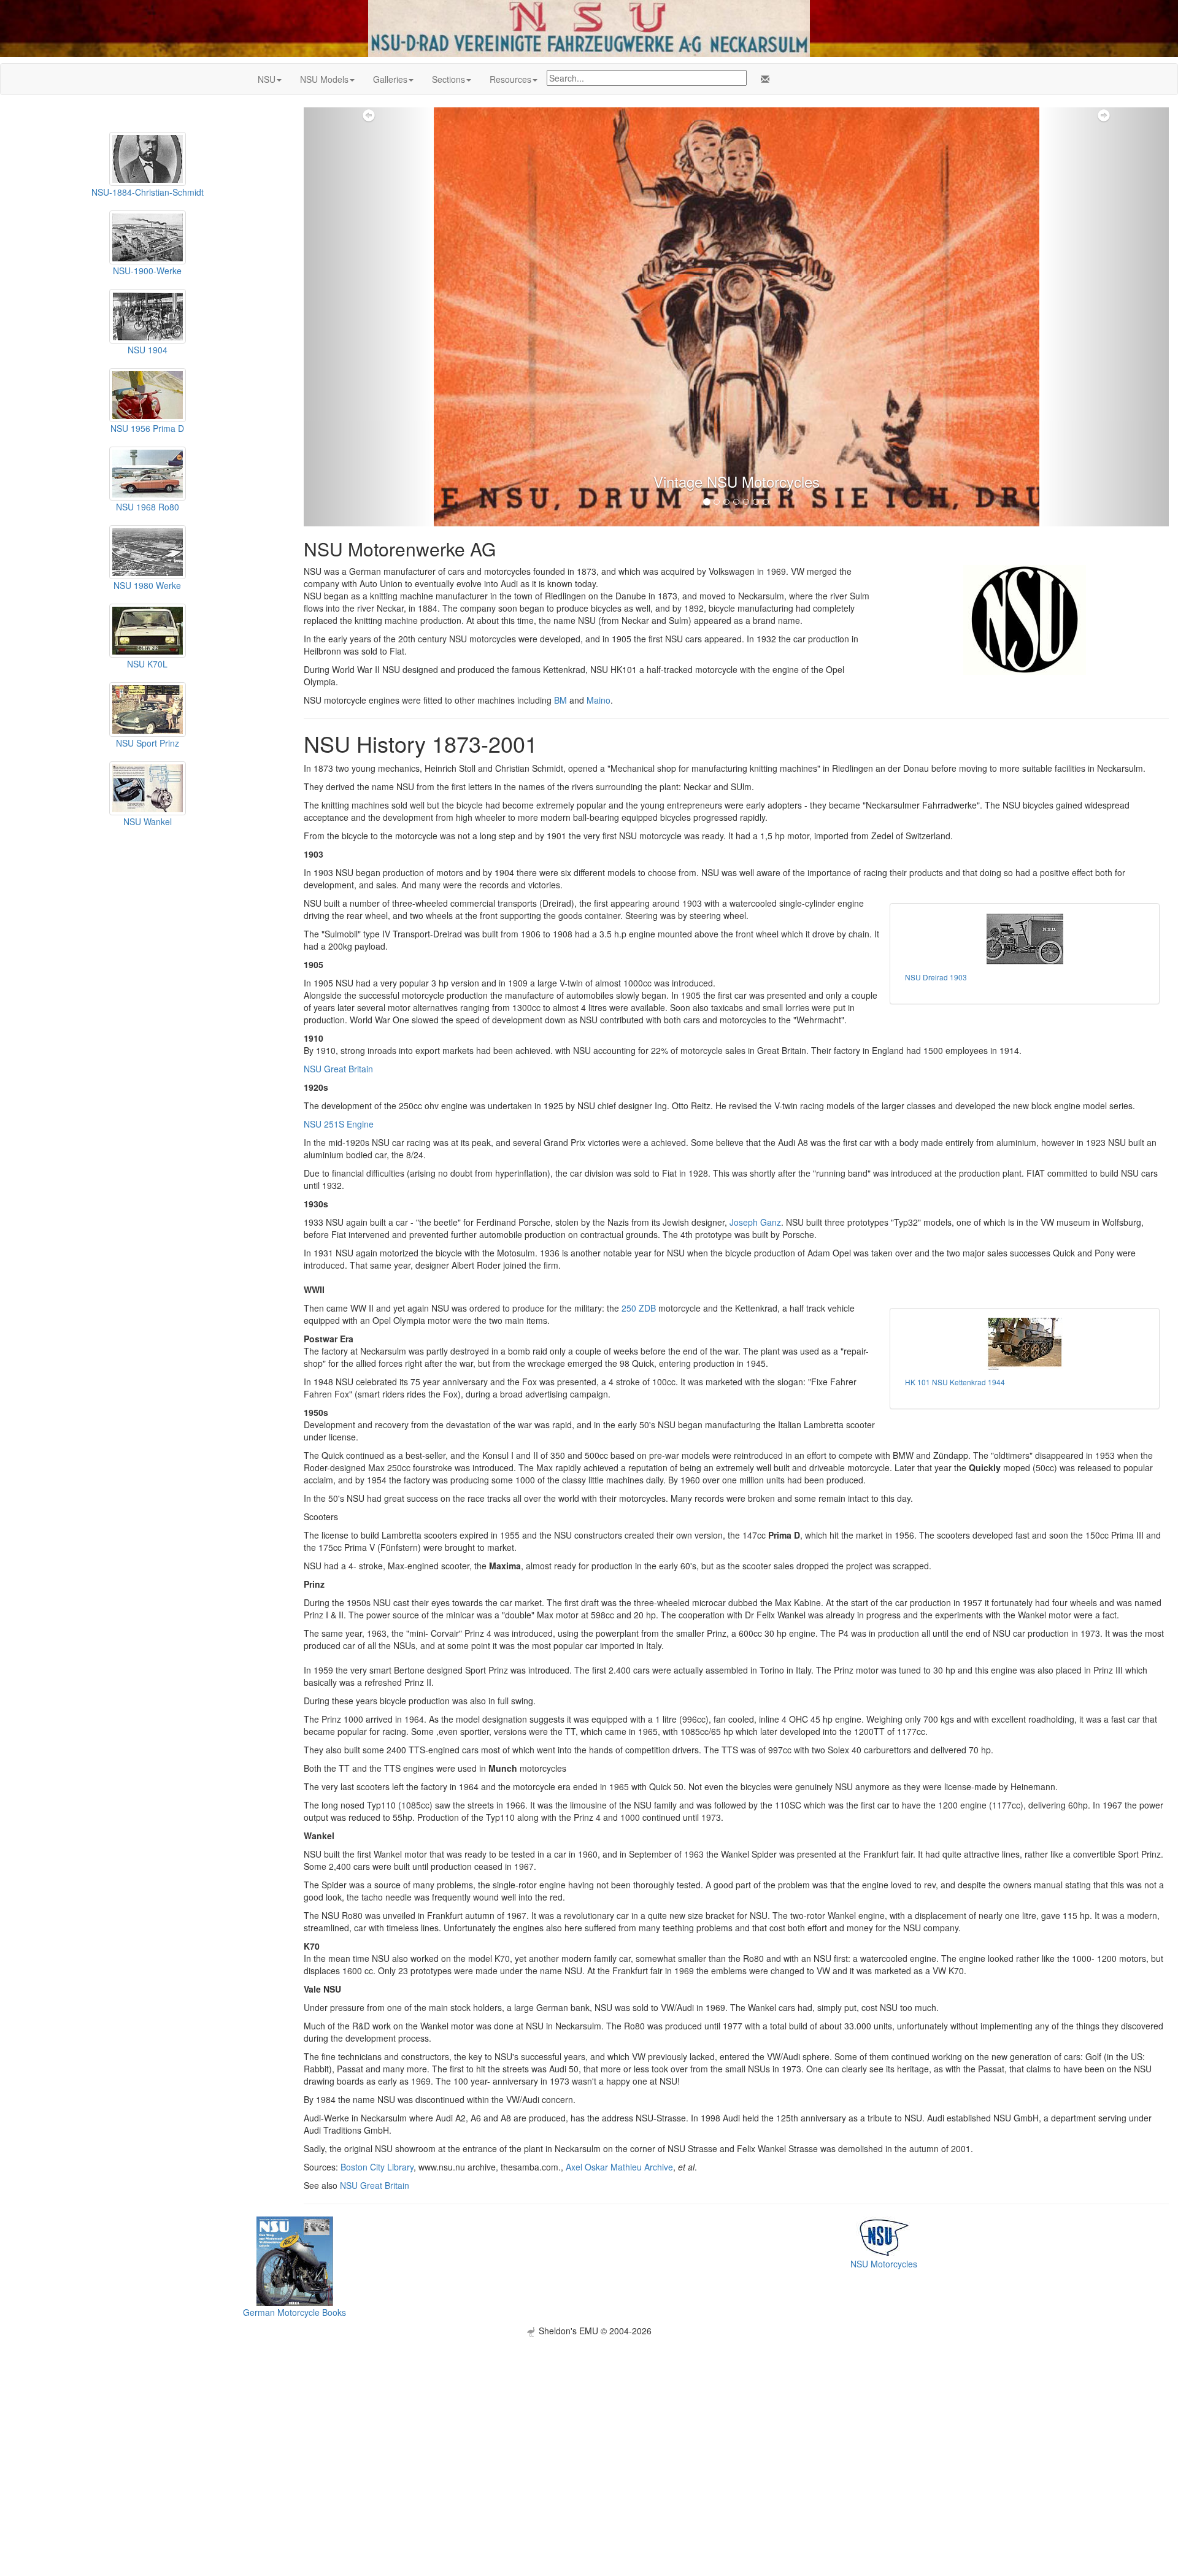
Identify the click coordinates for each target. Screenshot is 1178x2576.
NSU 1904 (148, 350)
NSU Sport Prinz (148, 743)
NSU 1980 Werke (147, 585)
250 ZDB (639, 1308)
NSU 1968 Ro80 (148, 507)
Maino (599, 700)
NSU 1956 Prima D (147, 428)
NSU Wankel (148, 821)
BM (560, 700)
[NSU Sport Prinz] (148, 708)
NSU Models (324, 79)
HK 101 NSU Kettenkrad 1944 (955, 1382)
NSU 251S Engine (339, 1124)
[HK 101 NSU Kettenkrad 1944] (1025, 1344)
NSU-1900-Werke (147, 271)
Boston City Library (377, 2167)
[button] (369, 317)
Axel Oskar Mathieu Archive (619, 2167)
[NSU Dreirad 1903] (1025, 939)
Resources (510, 79)
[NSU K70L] (148, 629)
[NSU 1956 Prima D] (148, 393)
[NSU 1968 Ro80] (148, 472)
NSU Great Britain (338, 1069)
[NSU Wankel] (148, 786)
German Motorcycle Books (294, 2312)
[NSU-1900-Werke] (148, 236)
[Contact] (763, 79)
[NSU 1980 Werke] (148, 551)
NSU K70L (147, 664)
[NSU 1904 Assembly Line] (148, 315)
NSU (267, 79)
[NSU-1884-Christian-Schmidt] (148, 158)
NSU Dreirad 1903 (936, 977)
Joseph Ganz (755, 1222)
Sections (448, 79)
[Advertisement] (589, 2423)
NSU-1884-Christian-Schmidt (148, 192)
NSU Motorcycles (884, 2264)
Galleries (390, 79)
